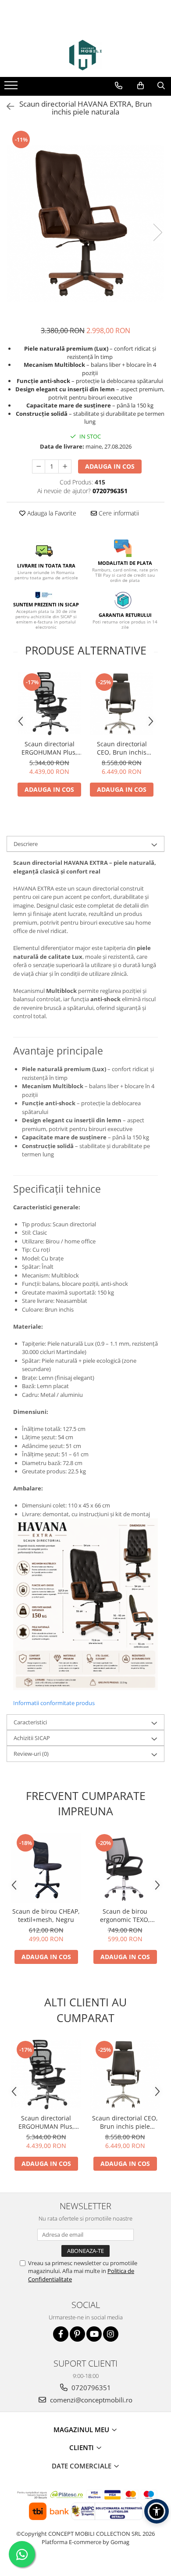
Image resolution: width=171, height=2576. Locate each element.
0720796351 (90, 2388)
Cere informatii (118, 513)
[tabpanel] (85, 223)
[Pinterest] (77, 2334)
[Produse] (12, 88)
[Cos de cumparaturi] (141, 86)
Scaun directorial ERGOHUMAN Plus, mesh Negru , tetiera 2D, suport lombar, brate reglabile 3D (49, 748)
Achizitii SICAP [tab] (32, 1738)
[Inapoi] (7, 106)
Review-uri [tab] (31, 1754)
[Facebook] (61, 2334)
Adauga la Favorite (51, 513)
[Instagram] (111, 2334)
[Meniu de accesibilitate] (157, 2511)
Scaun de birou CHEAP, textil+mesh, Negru (46, 1915)
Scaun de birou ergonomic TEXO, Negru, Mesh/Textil (125, 1915)
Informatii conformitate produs (54, 1703)
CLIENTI (82, 2447)
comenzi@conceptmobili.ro (90, 2400)
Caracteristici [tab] (30, 1722)
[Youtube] (94, 2334)
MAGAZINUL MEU (82, 2430)
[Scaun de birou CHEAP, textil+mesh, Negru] (46, 1868)
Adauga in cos (110, 466)
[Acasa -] (85, 55)
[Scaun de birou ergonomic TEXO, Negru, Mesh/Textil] (125, 1868)
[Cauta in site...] (161, 86)
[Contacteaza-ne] (119, 86)
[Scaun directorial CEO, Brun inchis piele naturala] (122, 704)
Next (157, 232)
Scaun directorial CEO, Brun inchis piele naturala (122, 748)
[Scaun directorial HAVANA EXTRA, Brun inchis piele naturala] (85, 223)
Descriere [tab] (26, 844)
